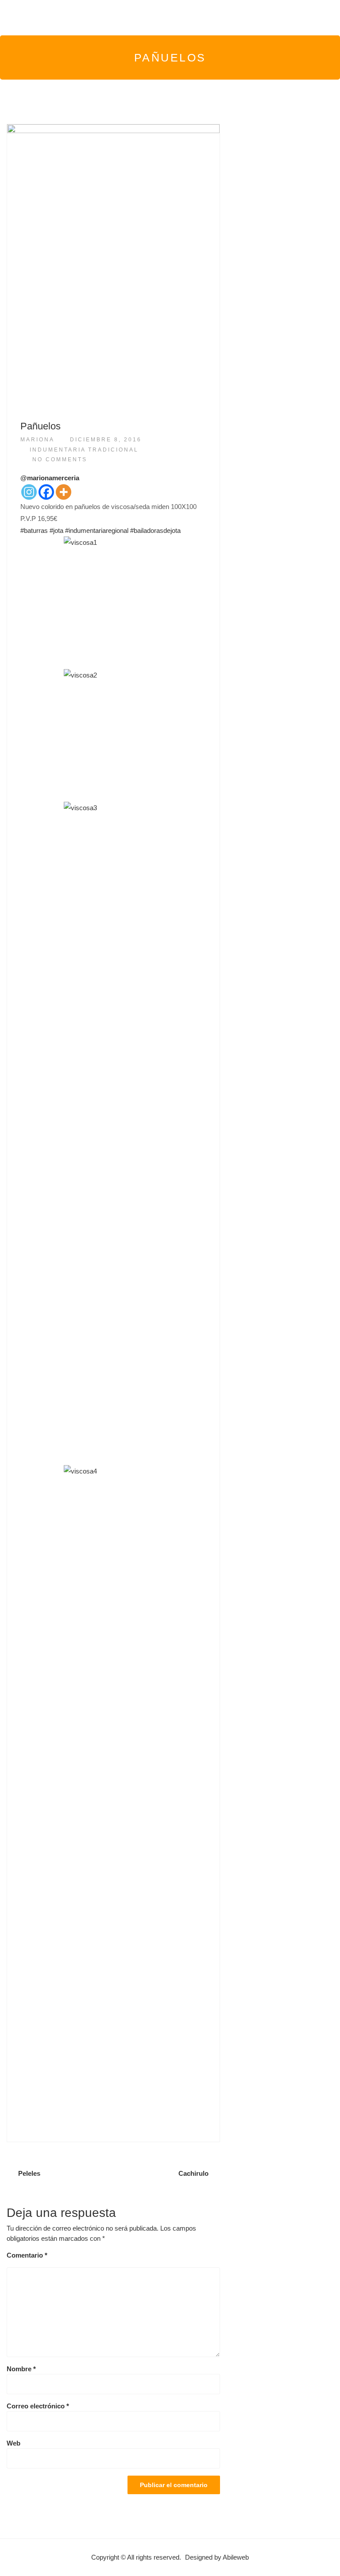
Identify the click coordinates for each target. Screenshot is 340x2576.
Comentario (27, 2255)
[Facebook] (46, 492)
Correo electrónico (38, 2406)
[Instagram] (29, 492)
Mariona (37, 440)
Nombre (21, 2369)
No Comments (60, 459)
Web (14, 2443)
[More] (64, 492)
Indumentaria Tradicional (84, 450)
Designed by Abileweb (217, 2557)
